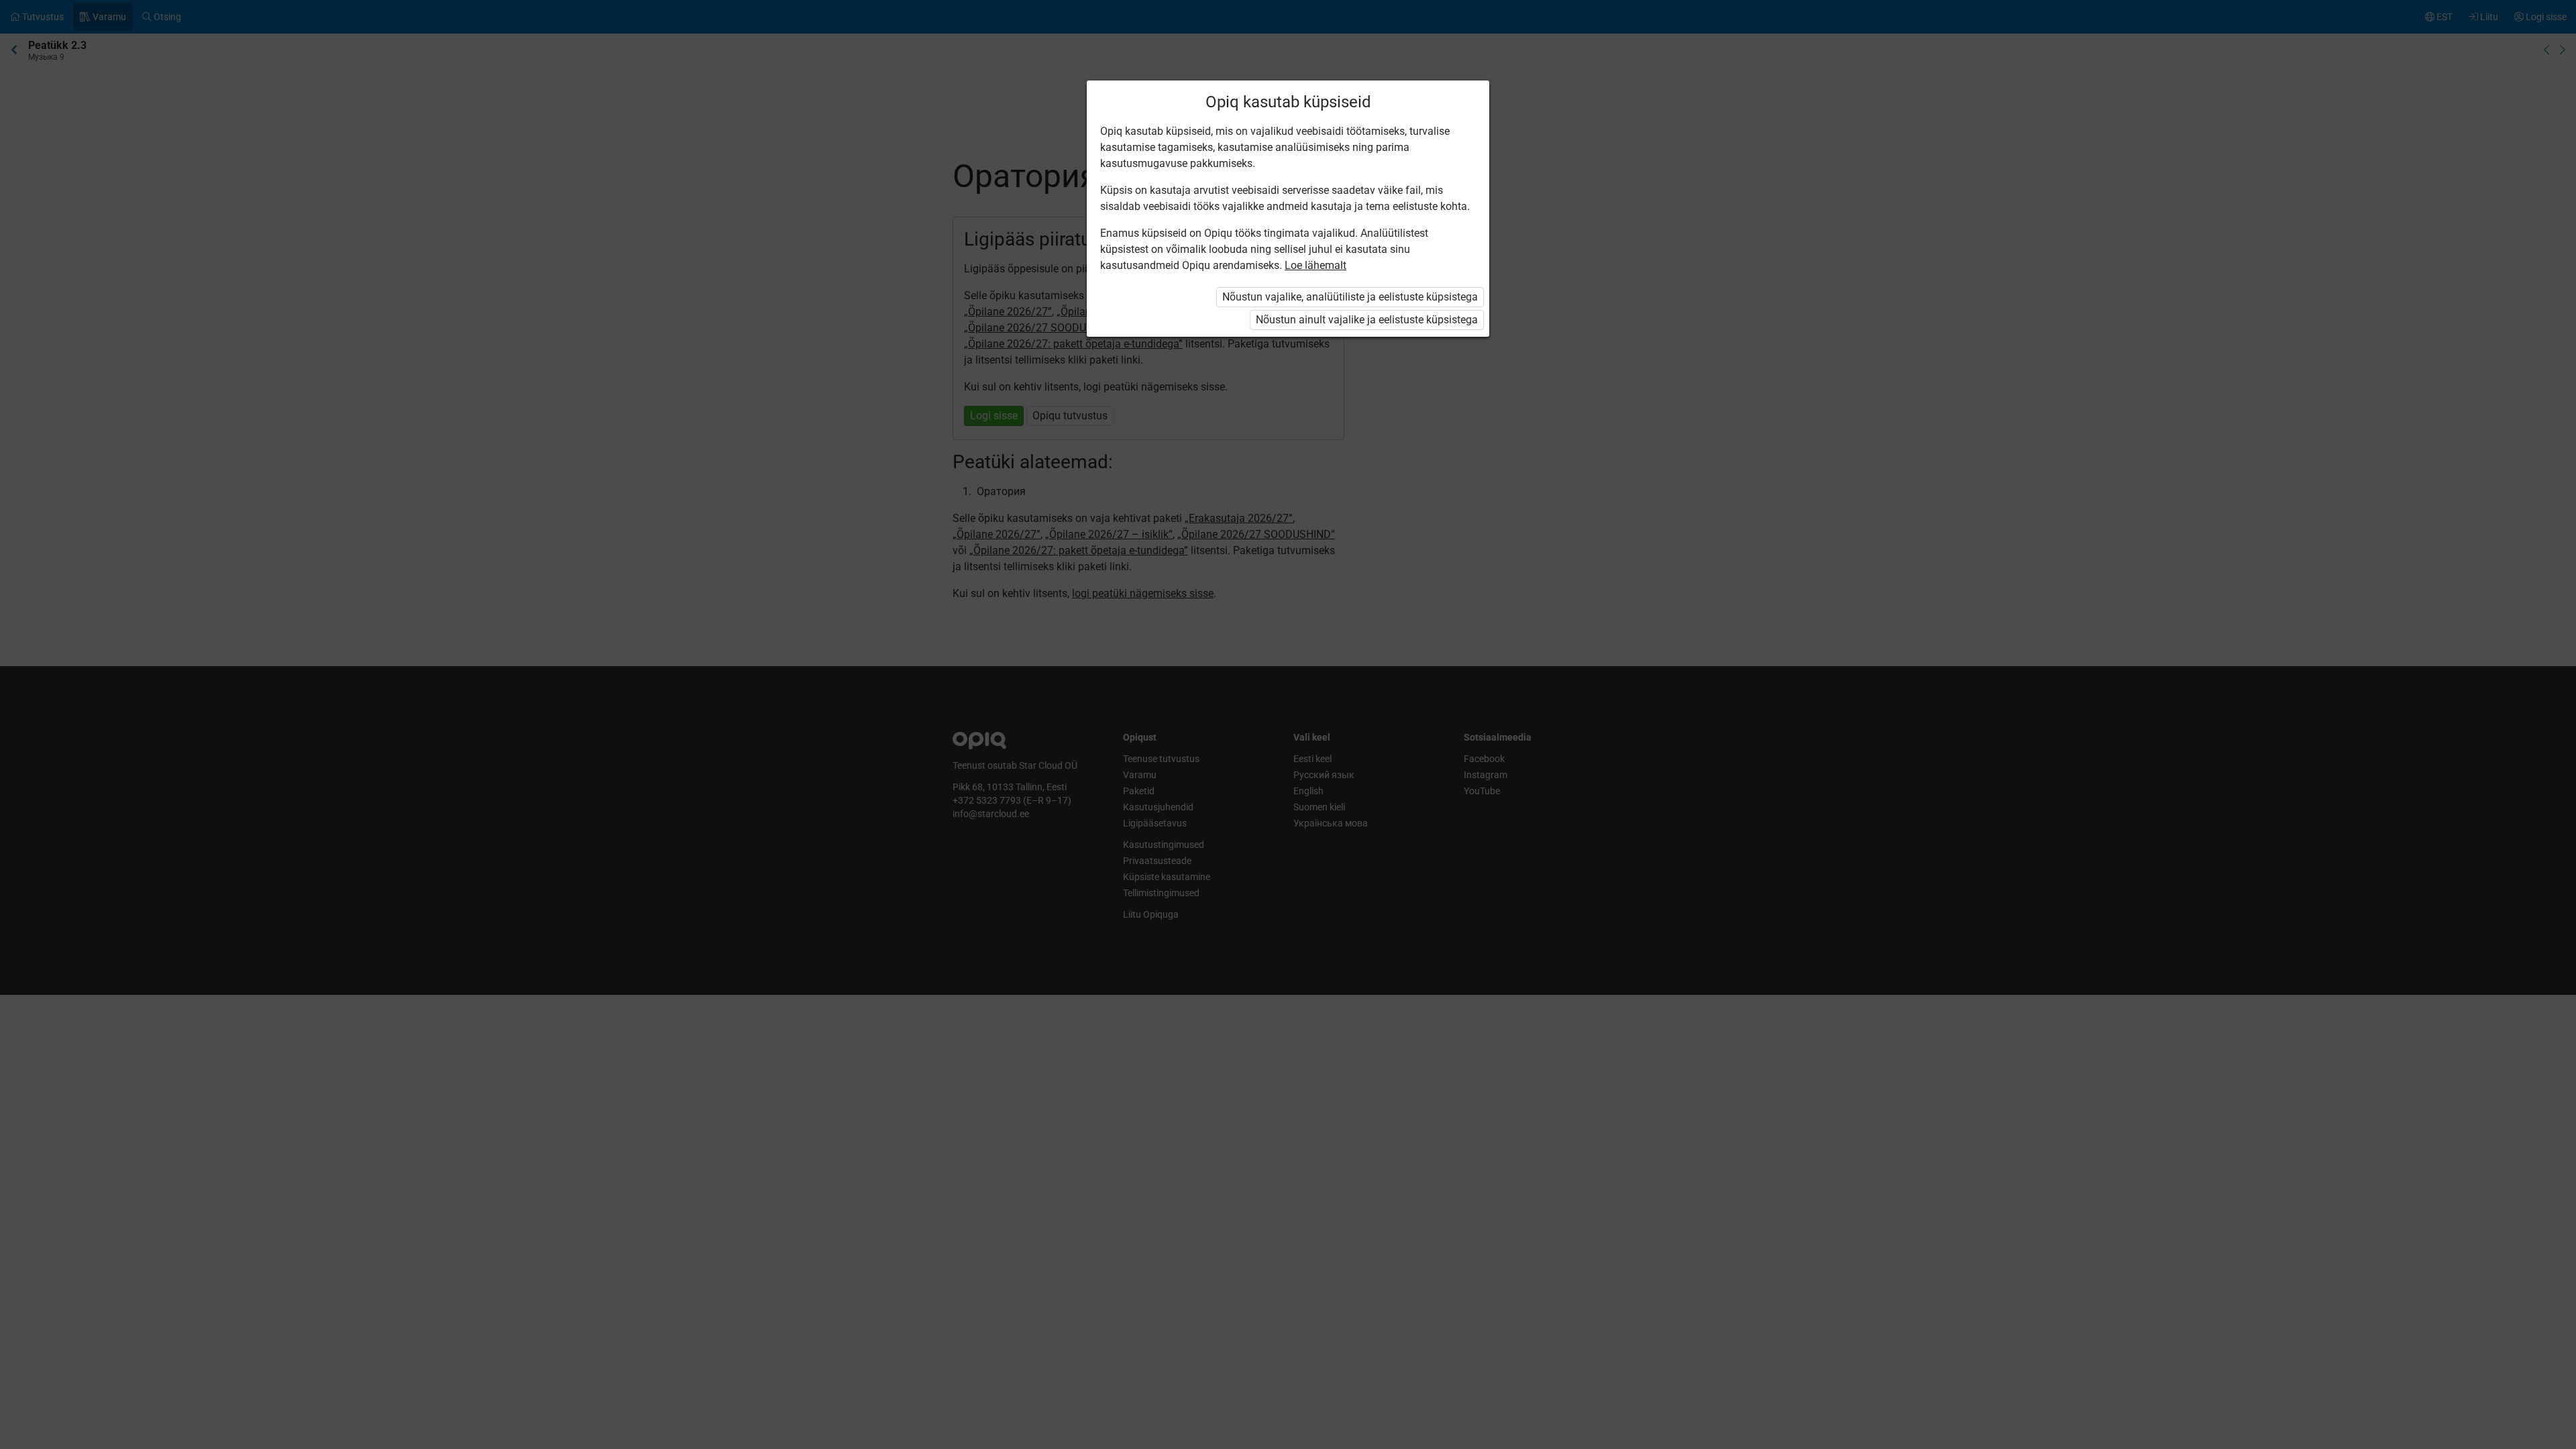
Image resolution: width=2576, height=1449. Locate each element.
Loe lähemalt (1316, 265)
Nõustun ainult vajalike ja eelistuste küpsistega (1367, 320)
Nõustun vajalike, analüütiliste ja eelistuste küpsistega (1350, 297)
